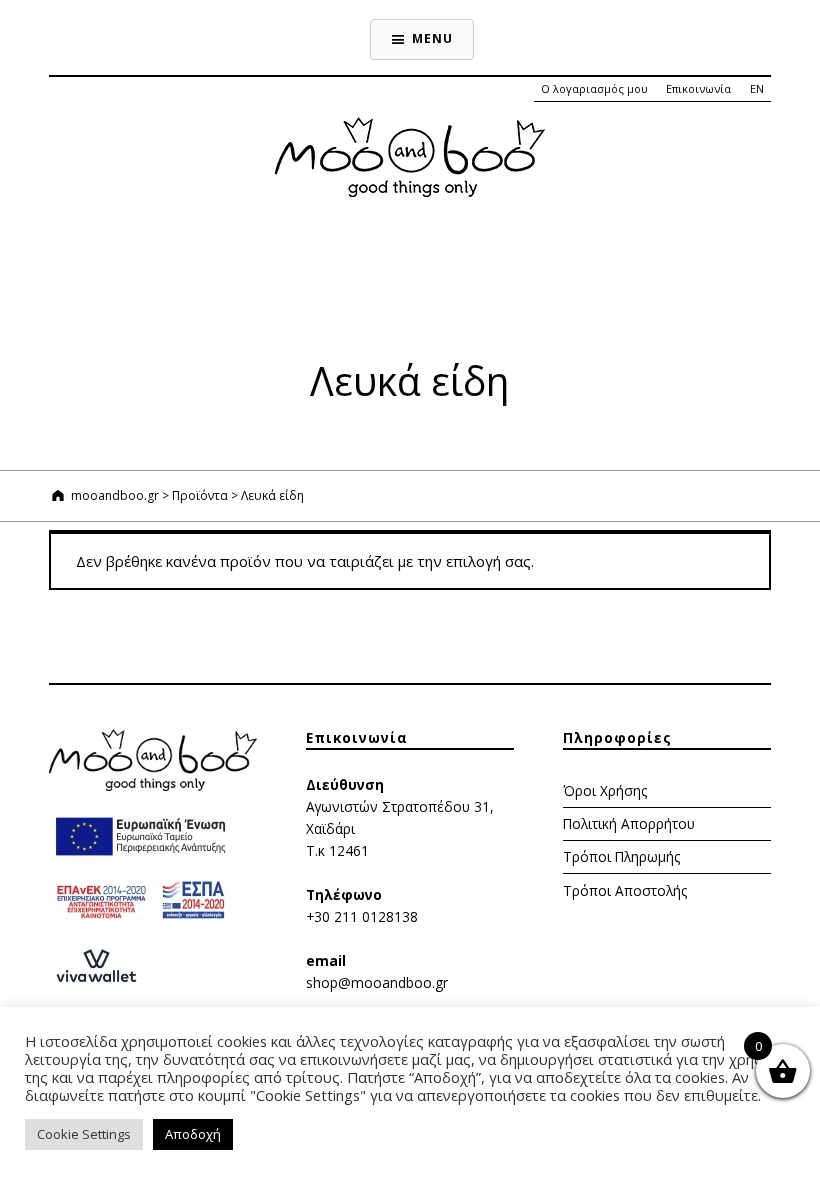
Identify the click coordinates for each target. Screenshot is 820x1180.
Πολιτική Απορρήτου (629, 823)
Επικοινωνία (698, 88)
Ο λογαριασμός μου (594, 88)
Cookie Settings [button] (84, 1134)
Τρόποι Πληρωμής (621, 856)
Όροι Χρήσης (605, 790)
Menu (432, 38)
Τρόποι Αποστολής (625, 890)
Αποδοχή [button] (193, 1134)
